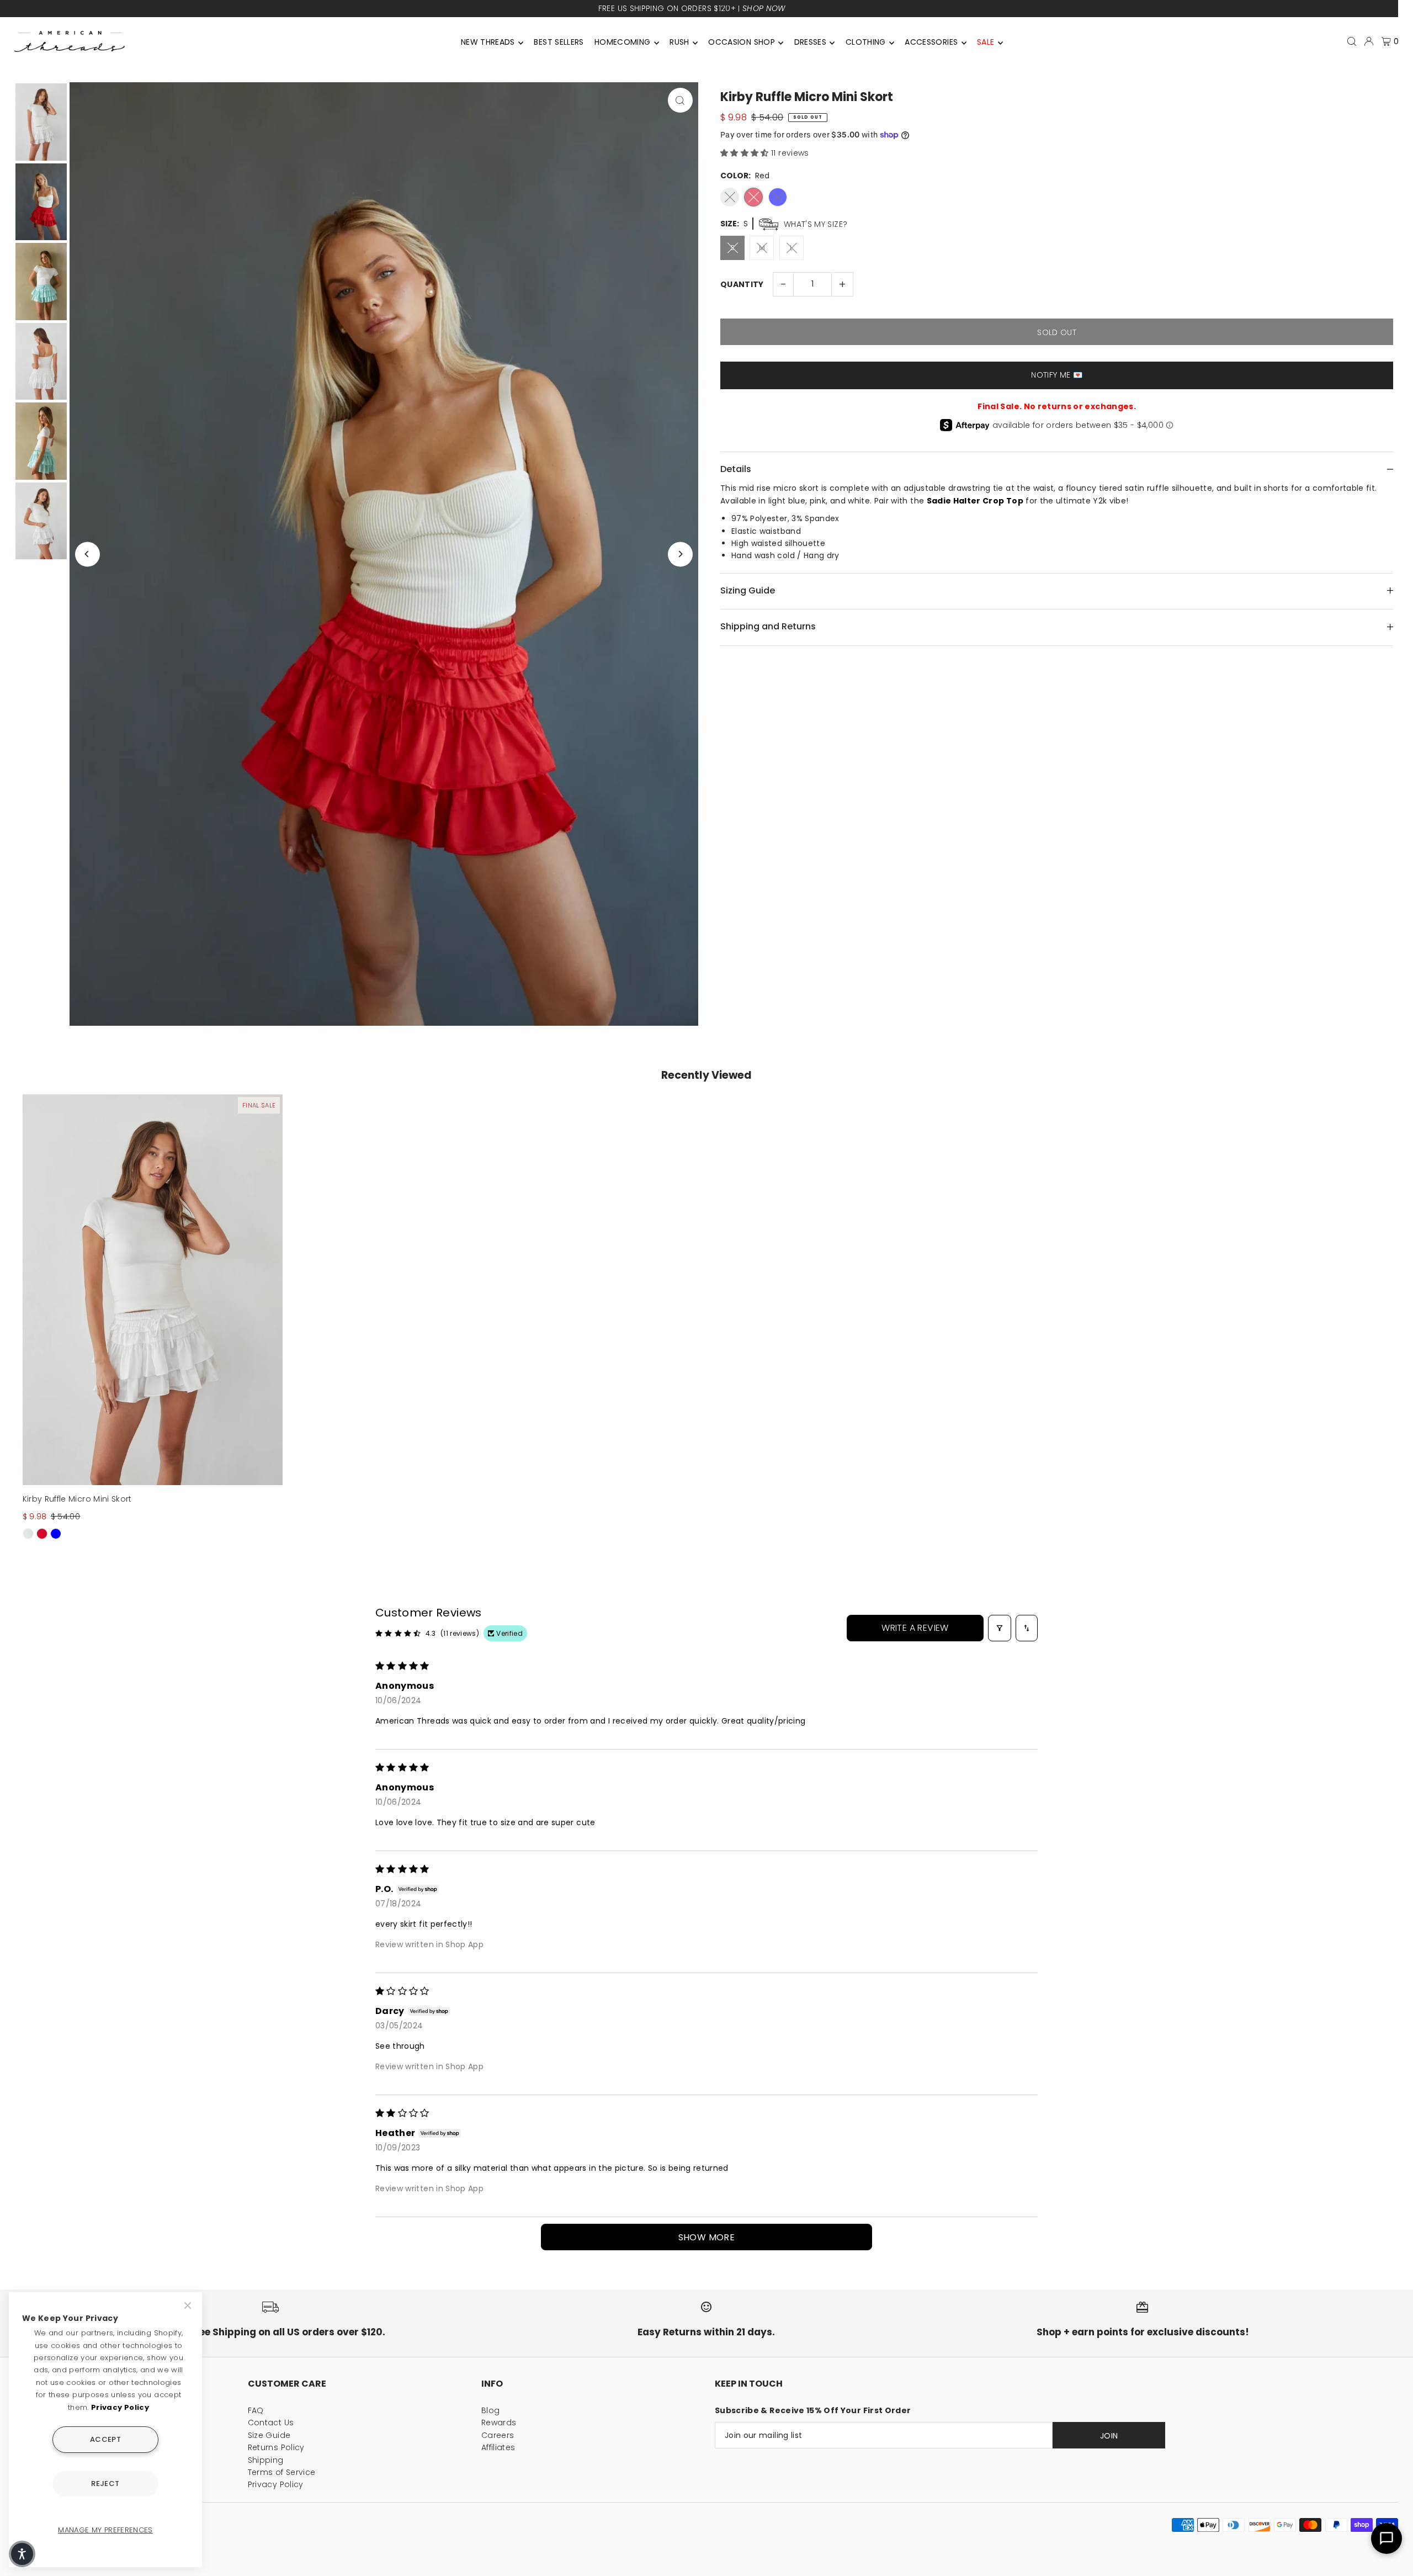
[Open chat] (1387, 2538)
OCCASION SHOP (742, 42)
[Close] (189, 2305)
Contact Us (271, 2423)
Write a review (915, 1628)
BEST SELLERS (559, 42)
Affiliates (498, 2447)
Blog (490, 2410)
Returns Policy (276, 2447)
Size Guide (269, 2435)
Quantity (742, 284)
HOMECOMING (623, 42)
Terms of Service (282, 2472)
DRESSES (810, 42)
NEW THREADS (488, 42)
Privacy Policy (276, 2484)
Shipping (266, 2460)
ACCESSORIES (931, 42)
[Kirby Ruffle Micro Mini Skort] (153, 1290)
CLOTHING (866, 42)
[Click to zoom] (680, 100)
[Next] (680, 554)
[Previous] (87, 554)
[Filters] (1000, 1628)
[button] (746, 153)
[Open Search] (1352, 41)
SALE (986, 42)
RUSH (679, 42)
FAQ (256, 2410)
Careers (498, 2435)
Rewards (499, 2423)
